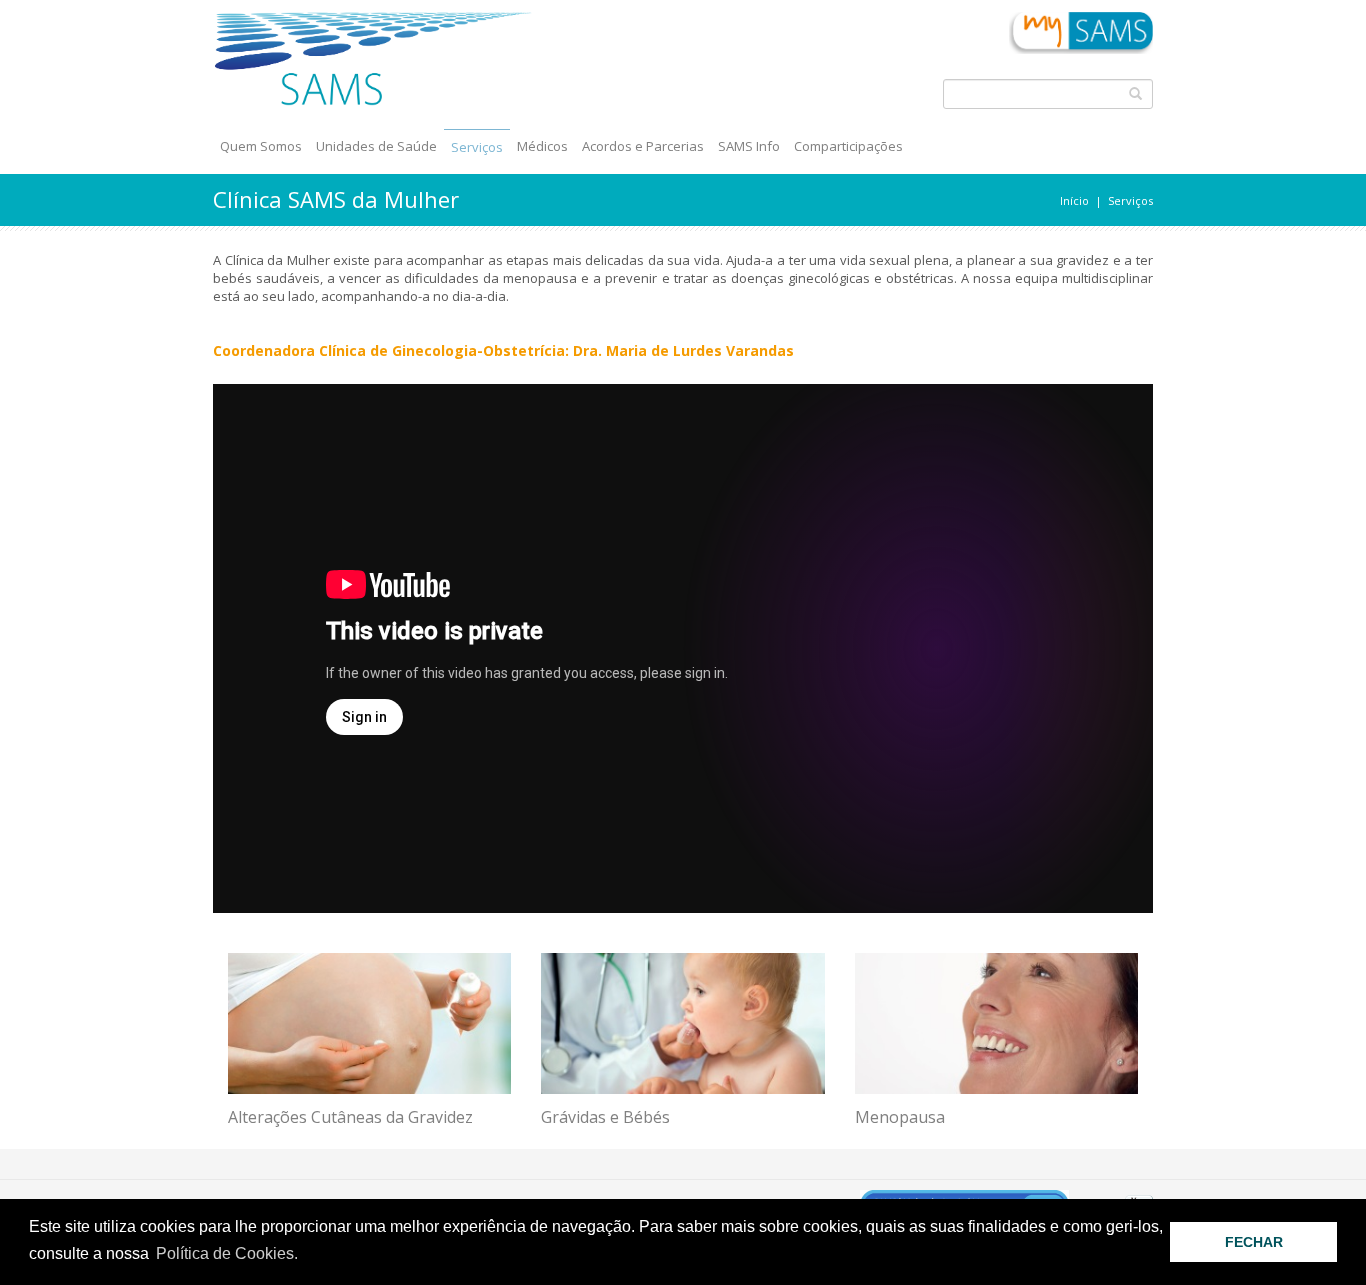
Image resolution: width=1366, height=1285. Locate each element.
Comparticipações (848, 146)
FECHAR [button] (1254, 1242)
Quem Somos (261, 146)
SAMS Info (749, 146)
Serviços (477, 147)
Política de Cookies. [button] (227, 1253)
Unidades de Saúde (376, 146)
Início (1074, 200)
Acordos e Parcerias (643, 146)
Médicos (542, 146)
